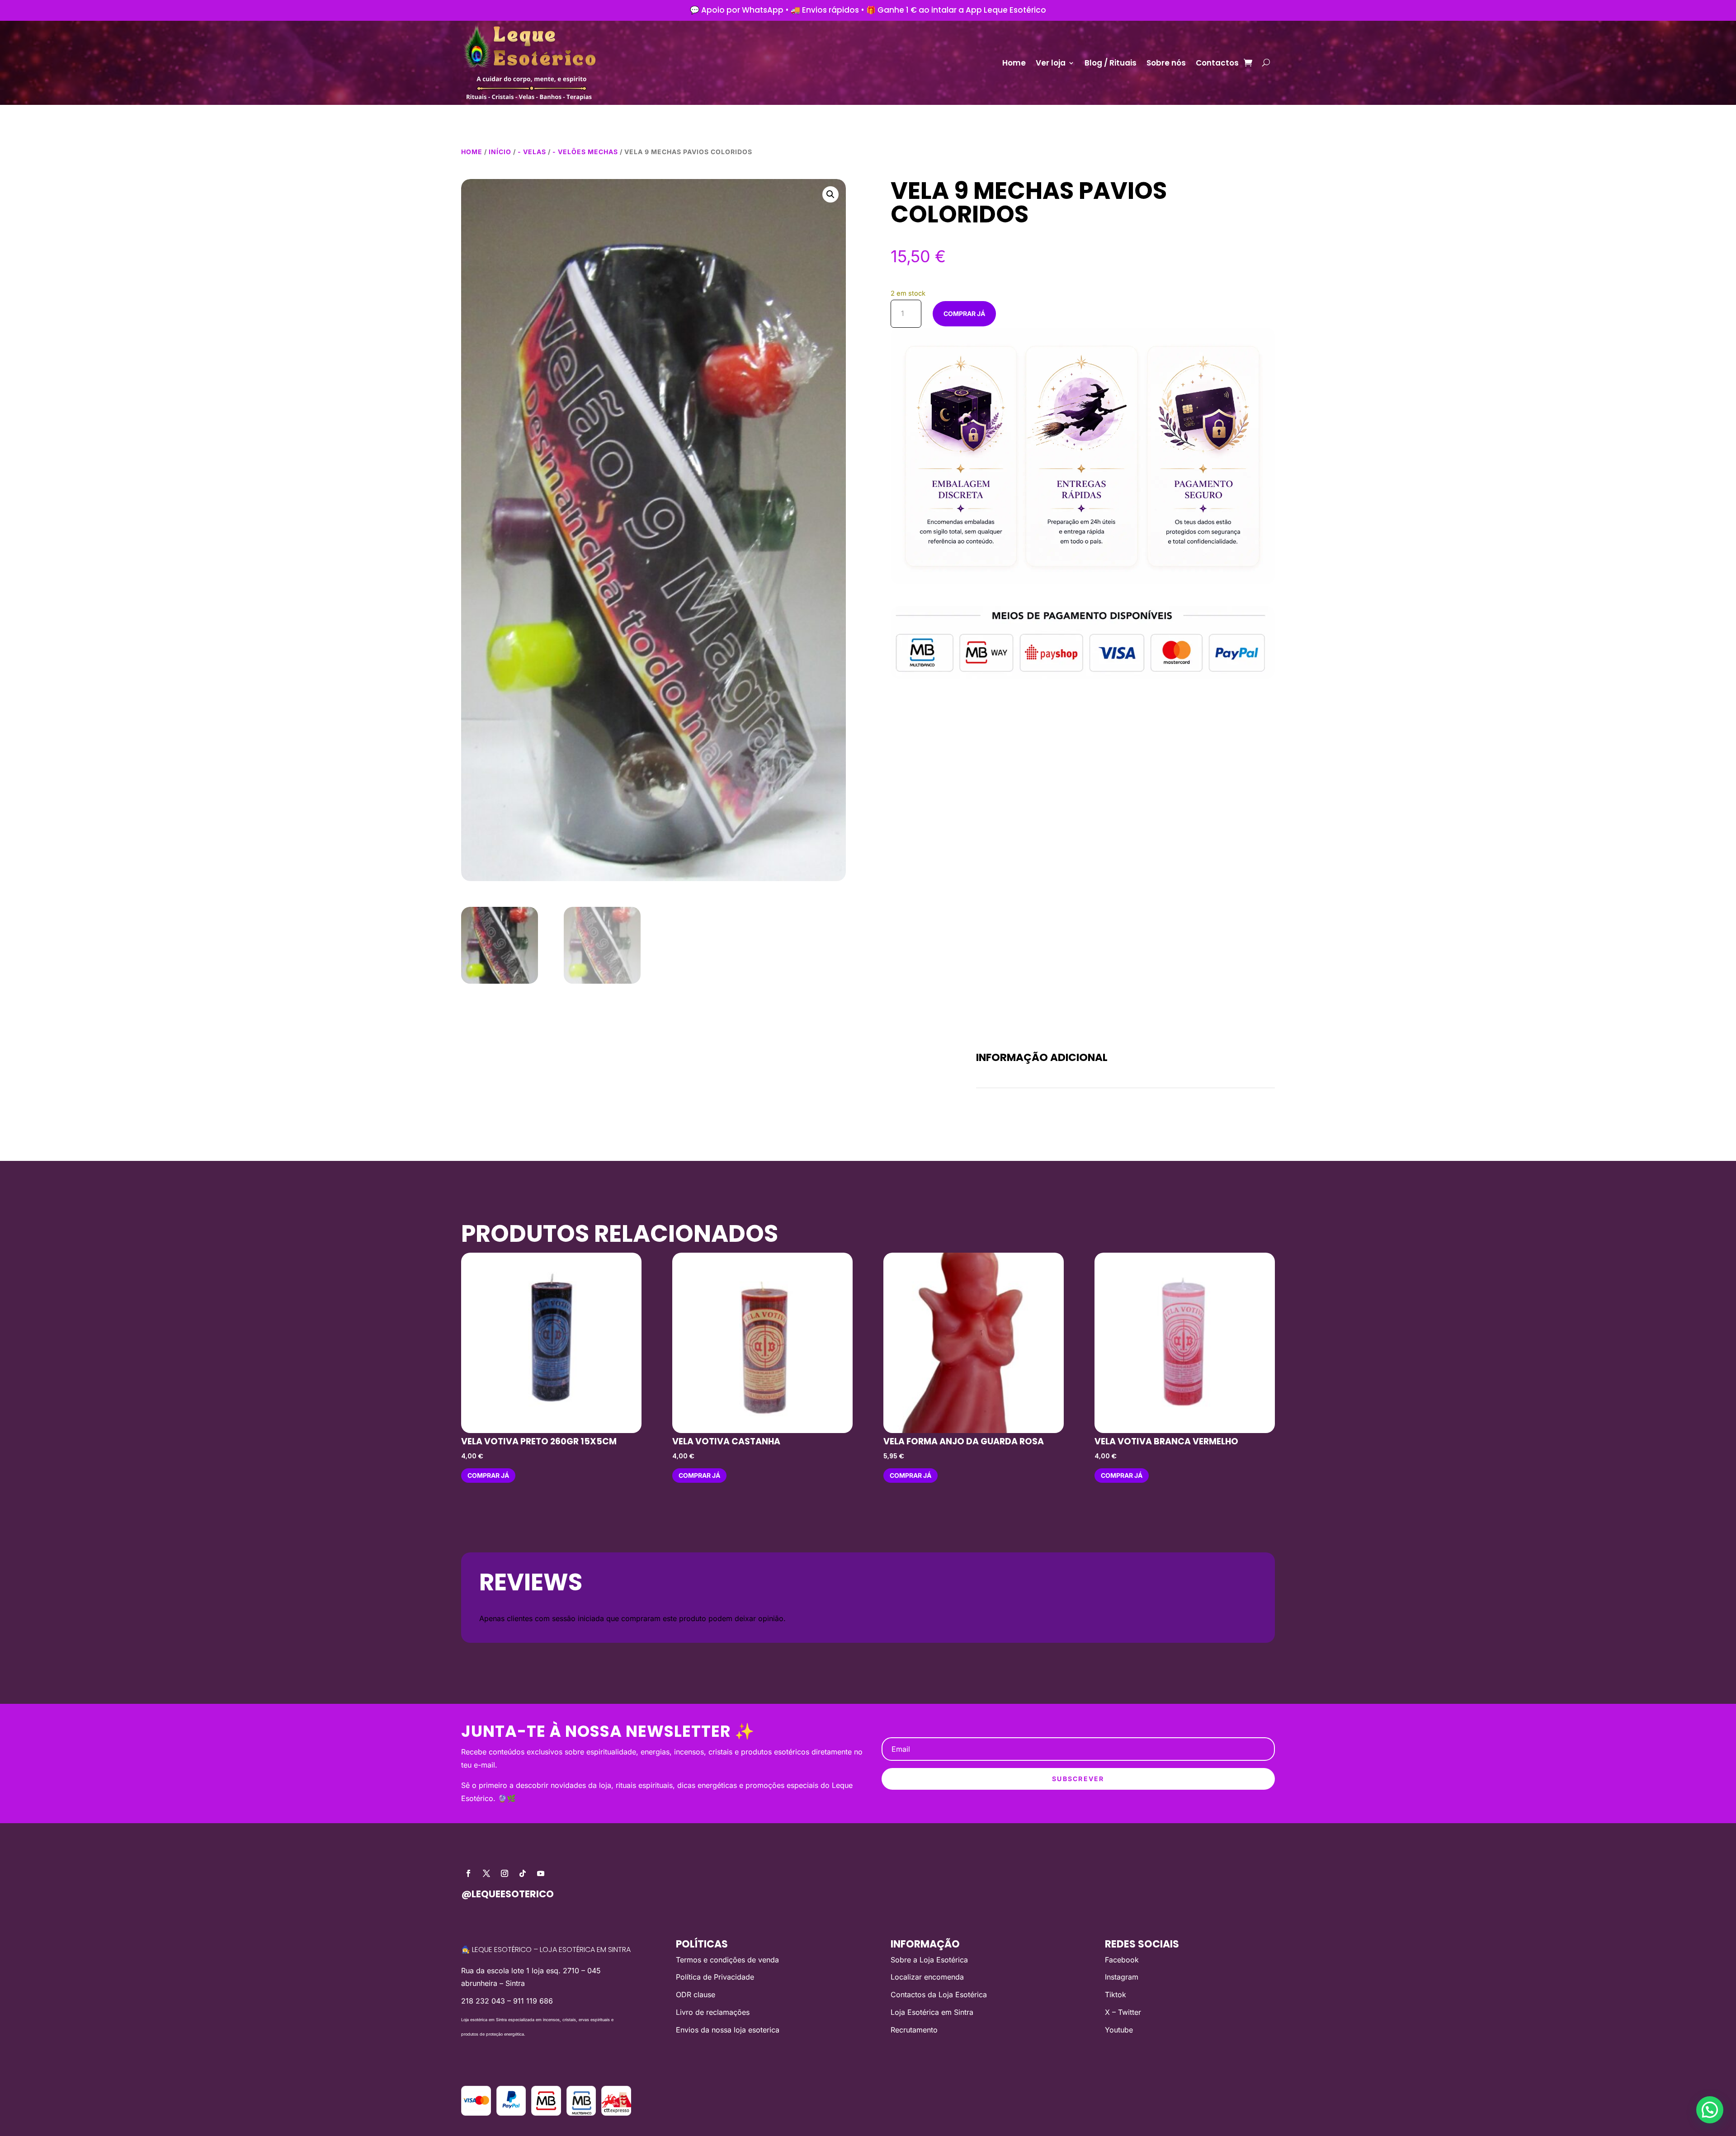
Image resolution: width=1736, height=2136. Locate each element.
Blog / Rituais (1111, 63)
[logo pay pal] (511, 2113)
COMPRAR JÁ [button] (488, 1475)
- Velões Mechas (585, 152)
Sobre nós (1166, 63)
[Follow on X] (486, 1873)
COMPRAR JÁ (964, 314)
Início (500, 152)
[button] (830, 194)
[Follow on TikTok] (523, 1873)
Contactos (1217, 63)
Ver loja (1051, 63)
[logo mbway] (546, 2113)
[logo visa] (476, 2113)
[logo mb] (581, 2113)
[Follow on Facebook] (468, 1873)
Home (1014, 63)
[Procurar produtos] (1266, 63)
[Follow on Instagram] (505, 1873)
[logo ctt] (616, 2113)
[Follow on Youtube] (541, 1873)
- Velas (532, 152)
